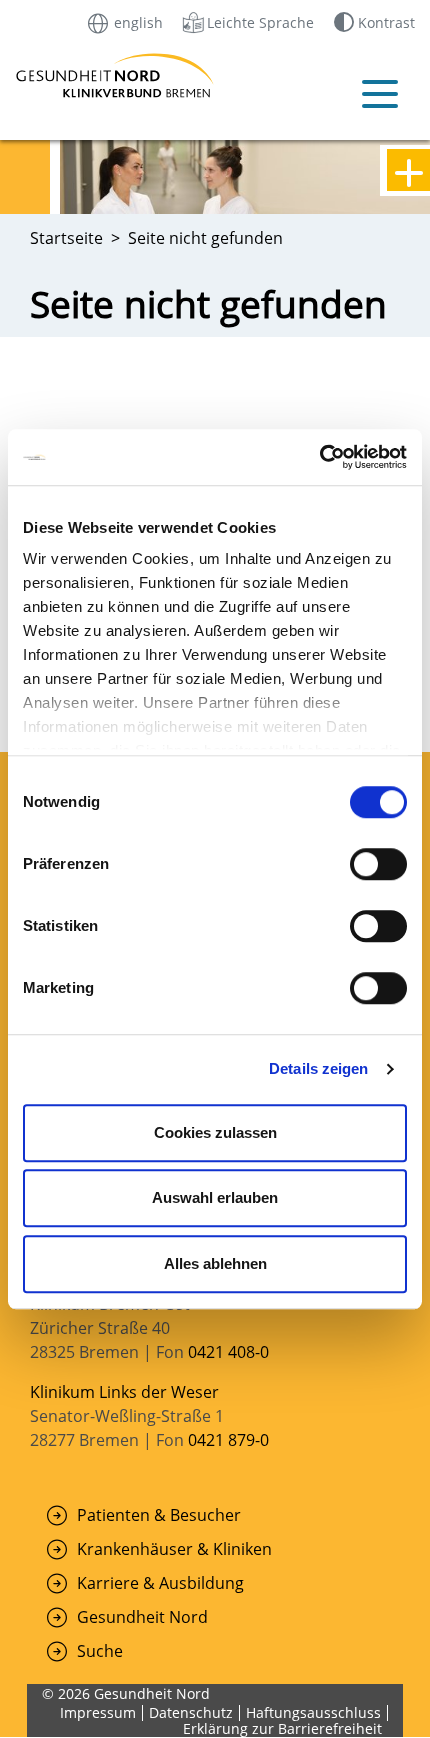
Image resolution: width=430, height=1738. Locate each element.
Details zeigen (318, 1068)
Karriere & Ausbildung (160, 1583)
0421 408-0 (228, 1352)
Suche (100, 1651)
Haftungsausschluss (313, 1712)
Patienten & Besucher (159, 1515)
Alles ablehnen (215, 1263)
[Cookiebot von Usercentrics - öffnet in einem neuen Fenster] (319, 457)
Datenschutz (191, 1712)
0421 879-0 (228, 1440)
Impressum (98, 1712)
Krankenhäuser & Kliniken (174, 1549)
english (136, 21)
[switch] (378, 864)
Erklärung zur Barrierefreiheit (282, 1728)
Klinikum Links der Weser (124, 1392)
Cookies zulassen (215, 1132)
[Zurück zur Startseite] (54, 75)
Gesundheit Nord (142, 1617)
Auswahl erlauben (215, 1197)
